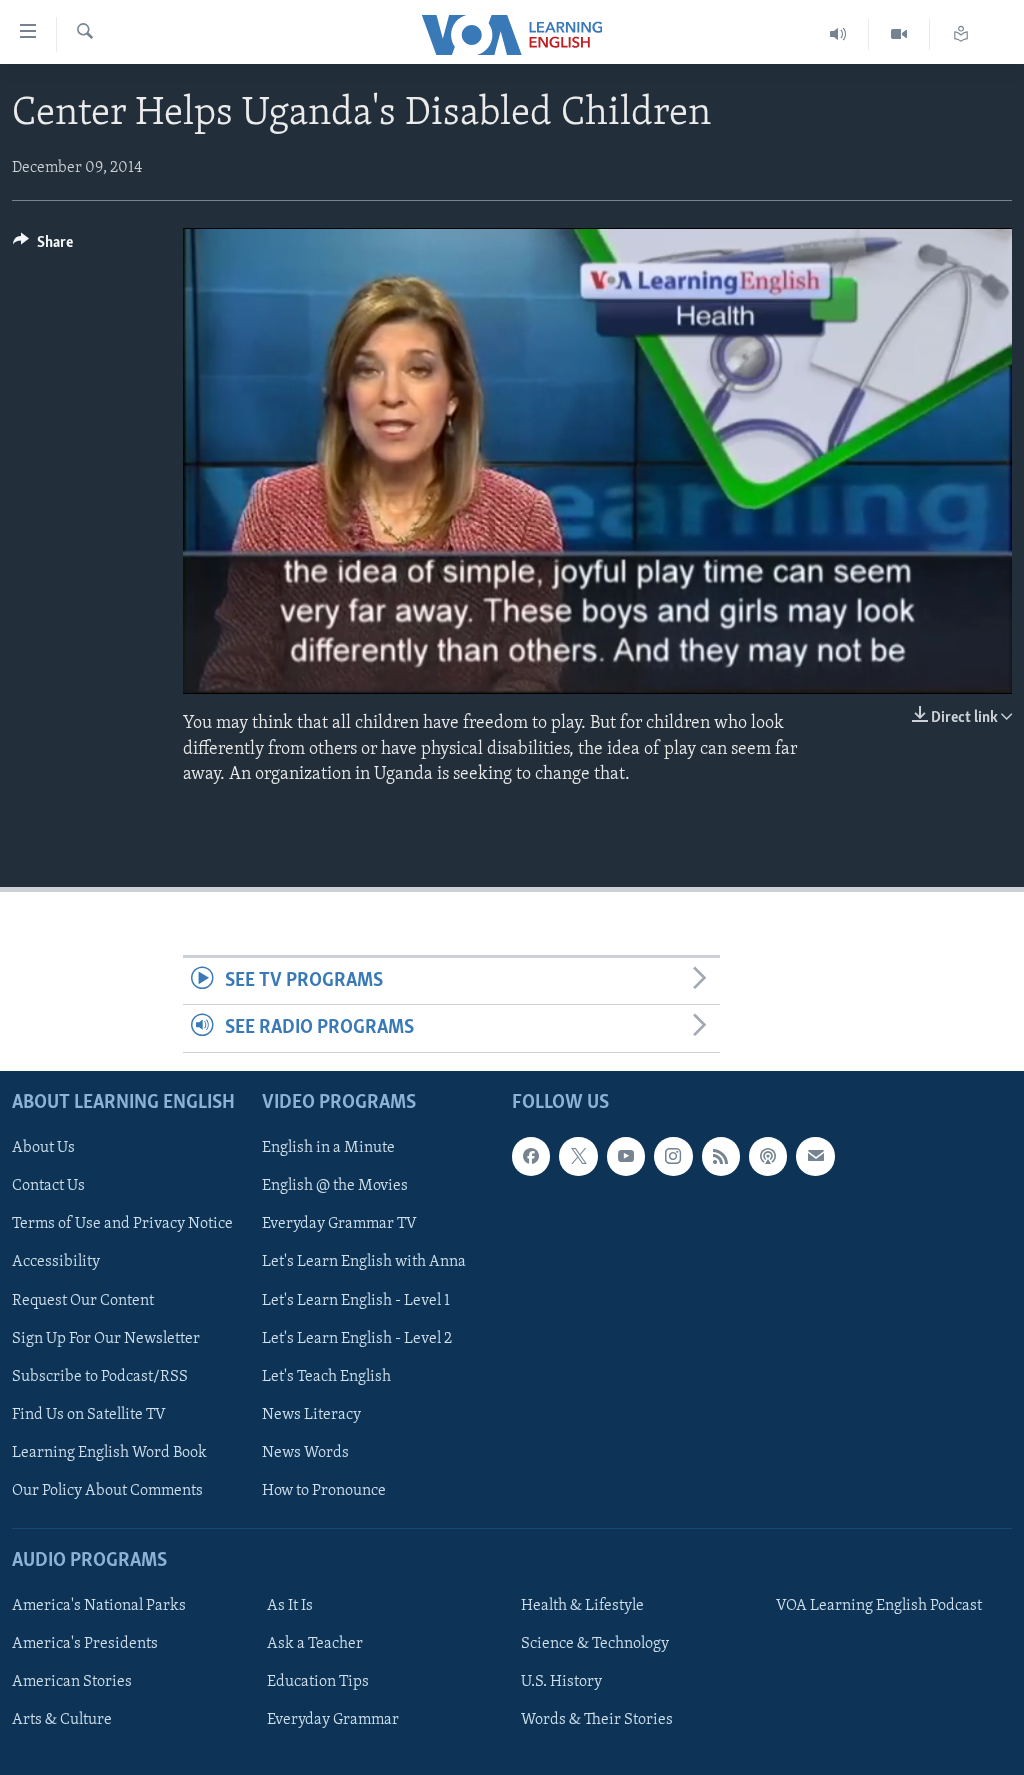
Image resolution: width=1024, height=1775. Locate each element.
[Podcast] (768, 1156)
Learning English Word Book (109, 1452)
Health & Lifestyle (582, 1606)
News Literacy (311, 1414)
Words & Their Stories (597, 1720)
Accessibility (56, 1262)
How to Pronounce (324, 1490)
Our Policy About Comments (107, 1490)
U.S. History (561, 1682)
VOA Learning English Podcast (879, 1606)
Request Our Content (83, 1300)
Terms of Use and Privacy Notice (122, 1224)
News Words (305, 1452)
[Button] (43, 247)
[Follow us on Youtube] (626, 1156)
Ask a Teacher (315, 1644)
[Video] (899, 34)
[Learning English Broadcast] (838, 34)
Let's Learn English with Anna (364, 1262)
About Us (43, 1148)
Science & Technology (595, 1644)
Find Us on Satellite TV (89, 1414)
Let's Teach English (326, 1376)
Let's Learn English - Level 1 (356, 1300)
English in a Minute (328, 1148)
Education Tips (318, 1682)
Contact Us (48, 1186)
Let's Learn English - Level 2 (357, 1338)
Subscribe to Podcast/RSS (100, 1376)
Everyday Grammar (333, 1720)
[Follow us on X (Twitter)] (578, 1156)
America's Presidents (85, 1644)
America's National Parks (99, 1606)
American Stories (72, 1682)
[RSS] (721, 1156)
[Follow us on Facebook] (531, 1156)
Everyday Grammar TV (339, 1224)
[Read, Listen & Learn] (961, 34)
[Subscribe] (815, 1156)
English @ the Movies (335, 1186)
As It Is (290, 1606)
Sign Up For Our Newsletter (106, 1338)
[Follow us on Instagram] (673, 1156)
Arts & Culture (62, 1720)
